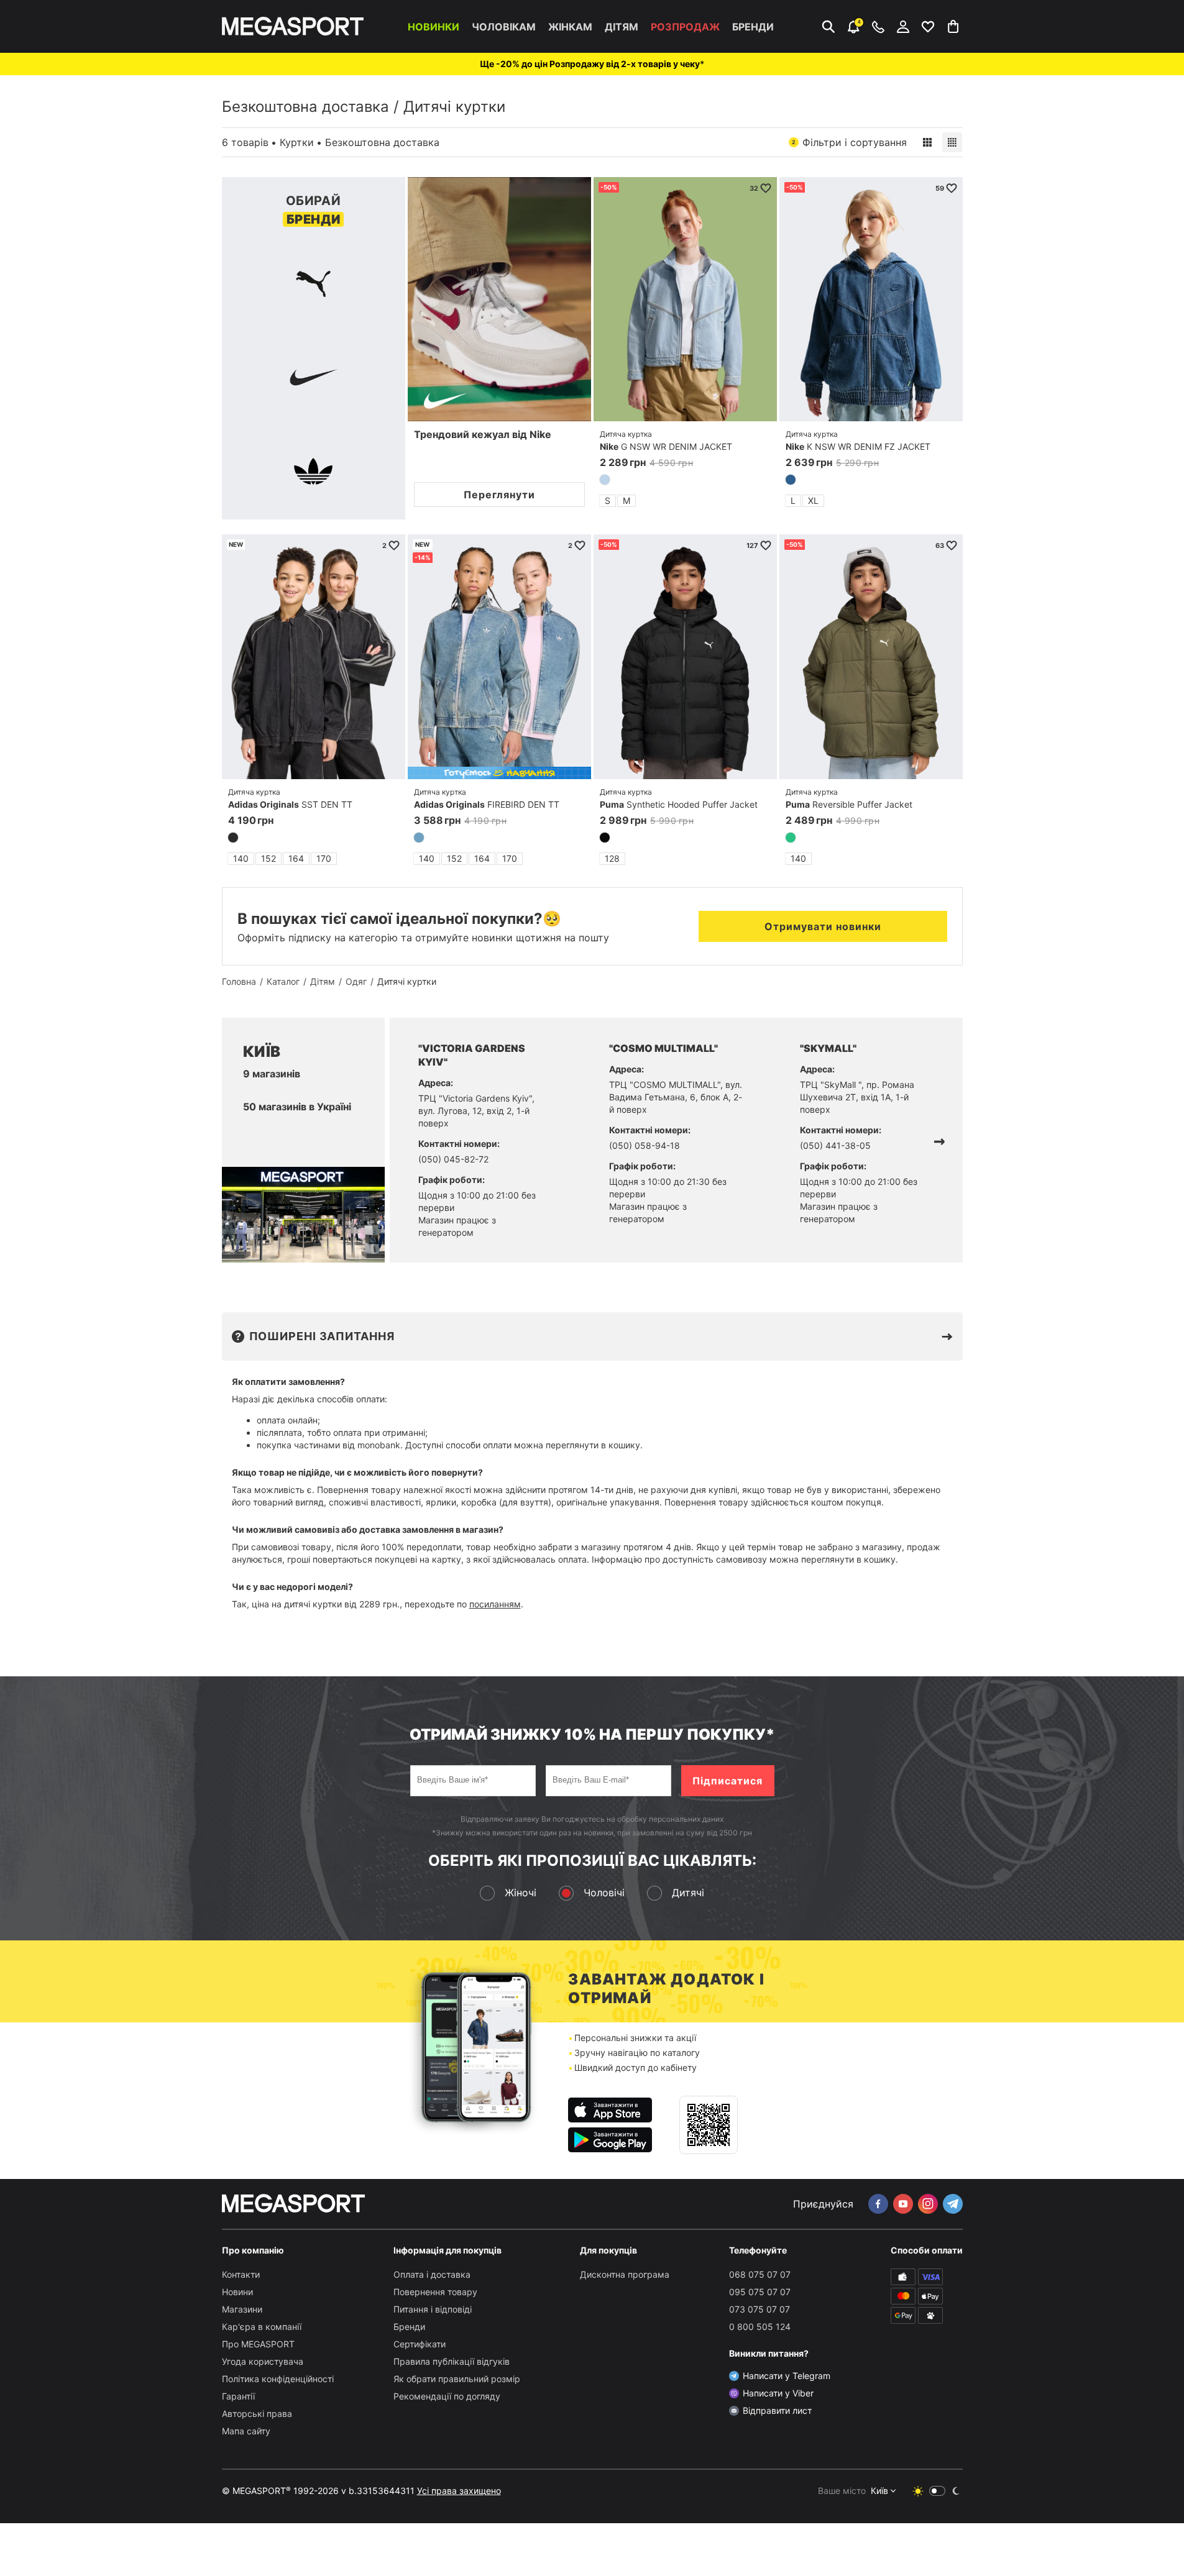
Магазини (242, 2309)
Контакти (241, 2274)
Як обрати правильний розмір (457, 2379)
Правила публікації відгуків (452, 2361)
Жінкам (570, 27)
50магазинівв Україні (297, 1107)
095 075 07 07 (760, 2292)
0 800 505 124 (760, 2327)
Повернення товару (435, 2292)
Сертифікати (420, 2344)
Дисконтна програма (625, 2274)
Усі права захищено (459, 2491)
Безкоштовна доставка (305, 107)
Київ (879, 2491)
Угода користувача (263, 2361)
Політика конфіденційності (278, 2379)
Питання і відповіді (433, 2309)
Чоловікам (504, 27)
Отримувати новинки (823, 926)
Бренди (753, 27)
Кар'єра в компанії (262, 2327)
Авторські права (257, 2414)
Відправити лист (777, 2410)
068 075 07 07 (760, 2274)
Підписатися (727, 1781)
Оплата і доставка (432, 2274)
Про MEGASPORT (258, 2344)
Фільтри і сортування (849, 142)
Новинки (434, 27)
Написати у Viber (778, 2393)
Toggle (937, 2491)
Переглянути (499, 495)
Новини (237, 2292)
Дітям (622, 27)
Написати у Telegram (787, 2376)
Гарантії (238, 2396)
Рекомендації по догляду (447, 2396)
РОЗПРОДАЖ (685, 27)
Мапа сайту (246, 2431)
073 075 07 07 (760, 2309)
